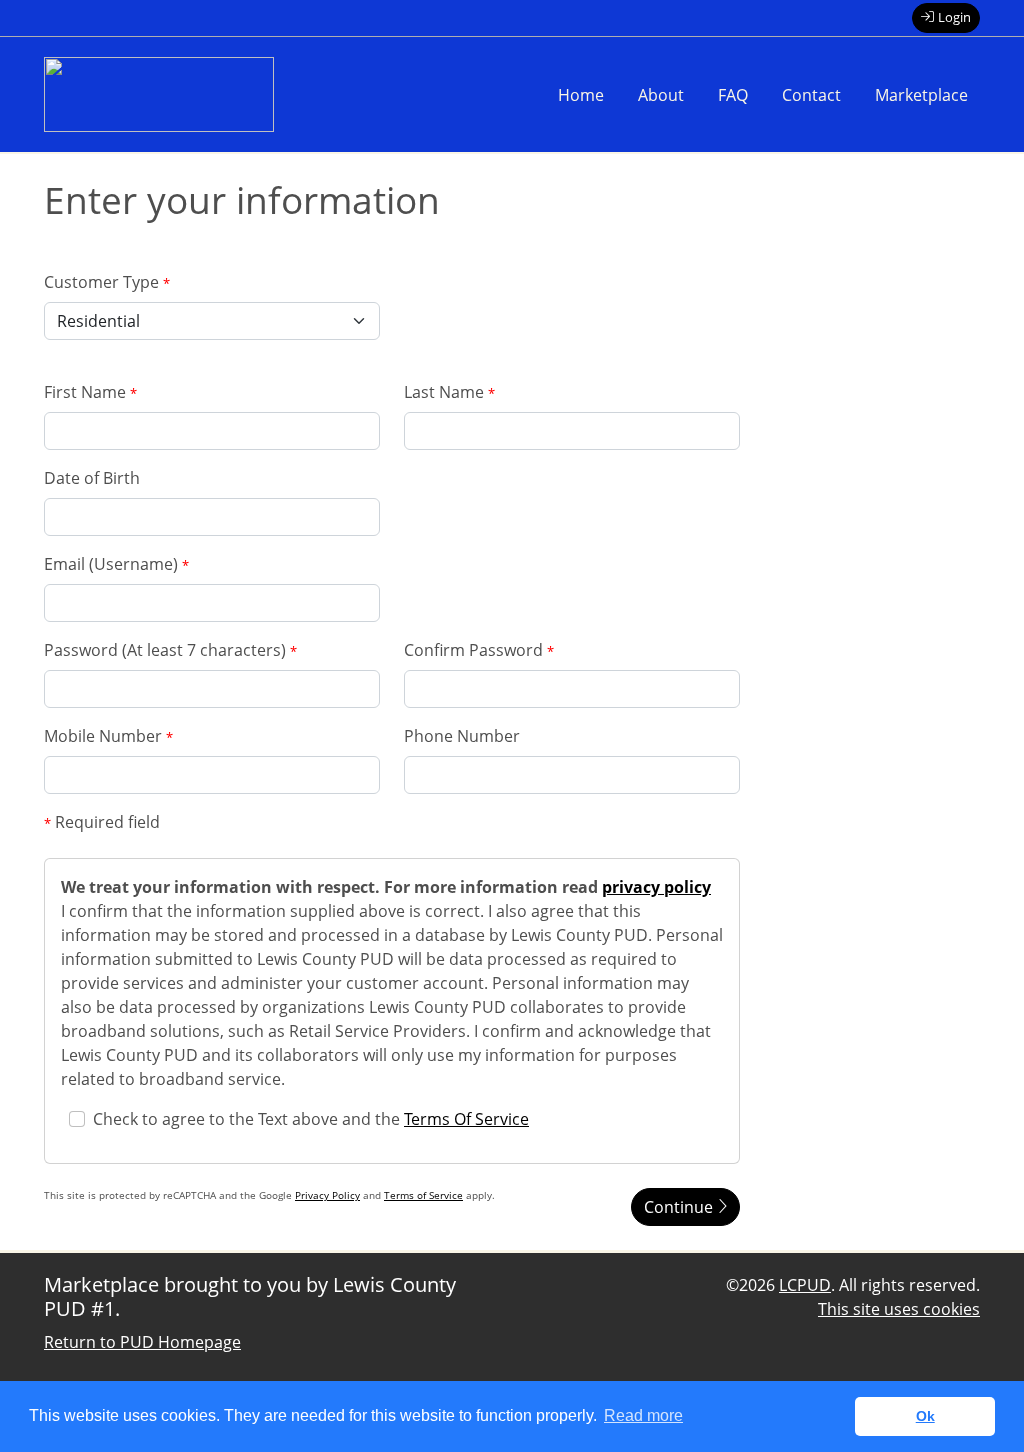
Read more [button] (643, 1415)
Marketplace (921, 95)
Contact (811, 95)
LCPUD (805, 1285)
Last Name (449, 392)
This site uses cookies (899, 1309)
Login (954, 17)
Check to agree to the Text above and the (311, 1119)
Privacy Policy (327, 1195)
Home (581, 95)
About (661, 95)
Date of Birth (92, 478)
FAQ (733, 95)
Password (170, 650)
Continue (680, 1207)
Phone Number (462, 736)
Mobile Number (108, 736)
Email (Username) (116, 564)
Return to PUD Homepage (142, 1342)
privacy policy (656, 887)
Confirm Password (479, 650)
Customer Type (107, 282)
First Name (90, 392)
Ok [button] (925, 1416)
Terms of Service (423, 1195)
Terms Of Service (466, 1119)
